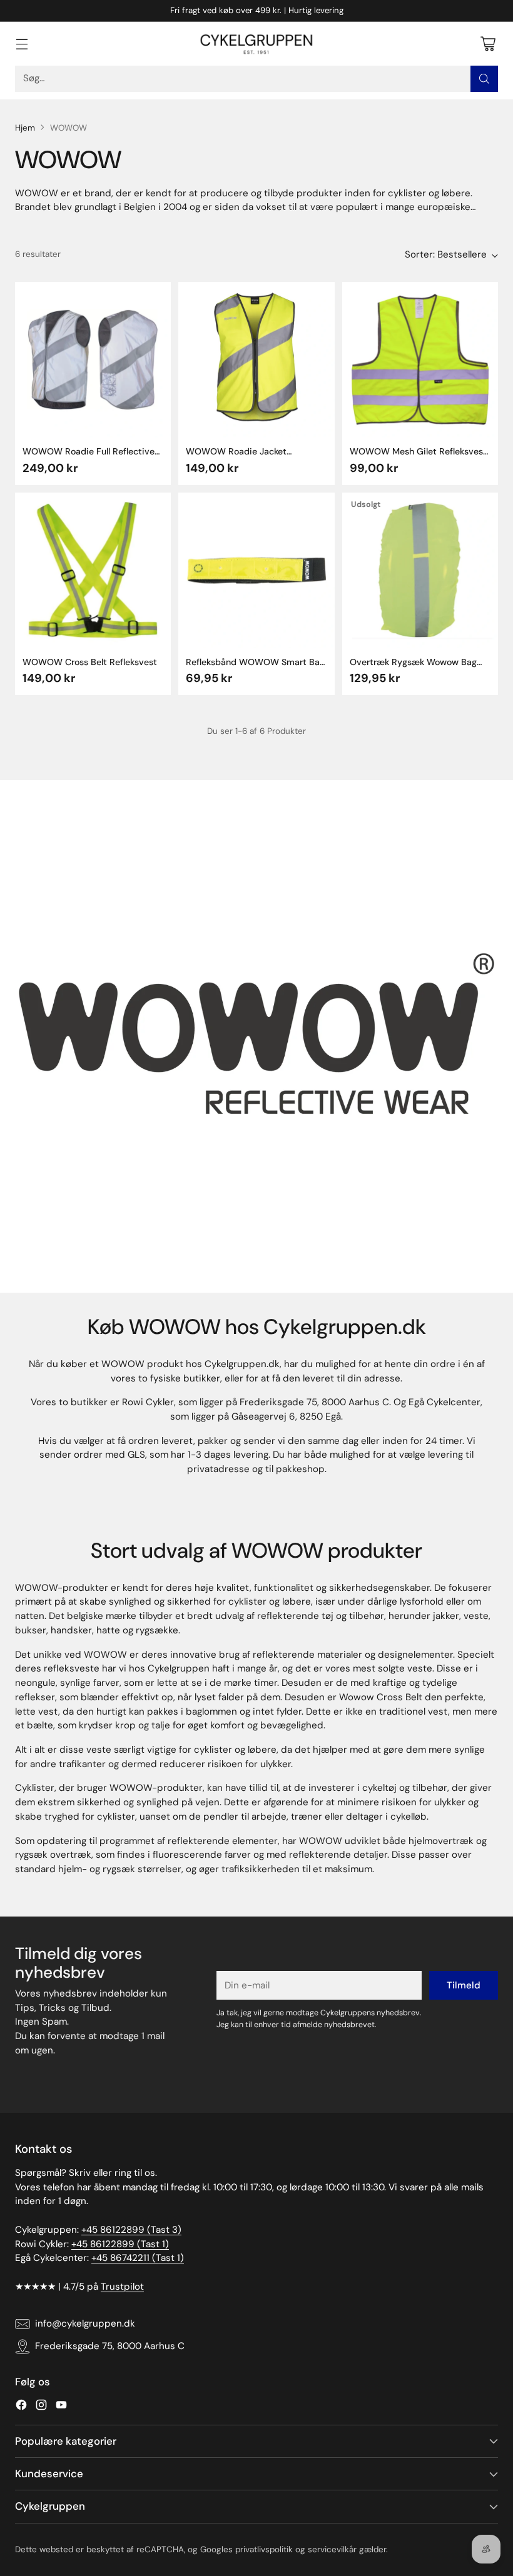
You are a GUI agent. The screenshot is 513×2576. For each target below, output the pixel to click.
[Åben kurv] (488, 43)
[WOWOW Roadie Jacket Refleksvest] (256, 360)
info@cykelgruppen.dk (85, 2323)
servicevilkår (332, 2549)
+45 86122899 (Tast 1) (120, 2244)
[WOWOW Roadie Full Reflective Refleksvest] (93, 360)
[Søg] (484, 79)
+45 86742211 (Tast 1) (138, 2258)
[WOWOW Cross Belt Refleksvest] (93, 570)
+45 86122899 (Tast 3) (131, 2230)
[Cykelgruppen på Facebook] (21, 2407)
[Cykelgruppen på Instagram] (41, 2407)
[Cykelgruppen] (256, 44)
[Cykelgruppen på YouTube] (61, 2407)
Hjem (25, 128)
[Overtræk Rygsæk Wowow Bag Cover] (420, 570)
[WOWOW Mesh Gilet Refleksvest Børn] (420, 360)
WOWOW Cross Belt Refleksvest (90, 662)
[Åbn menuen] (22, 43)
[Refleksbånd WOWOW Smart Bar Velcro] (256, 570)
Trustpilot (122, 2287)
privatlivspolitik (264, 2549)
